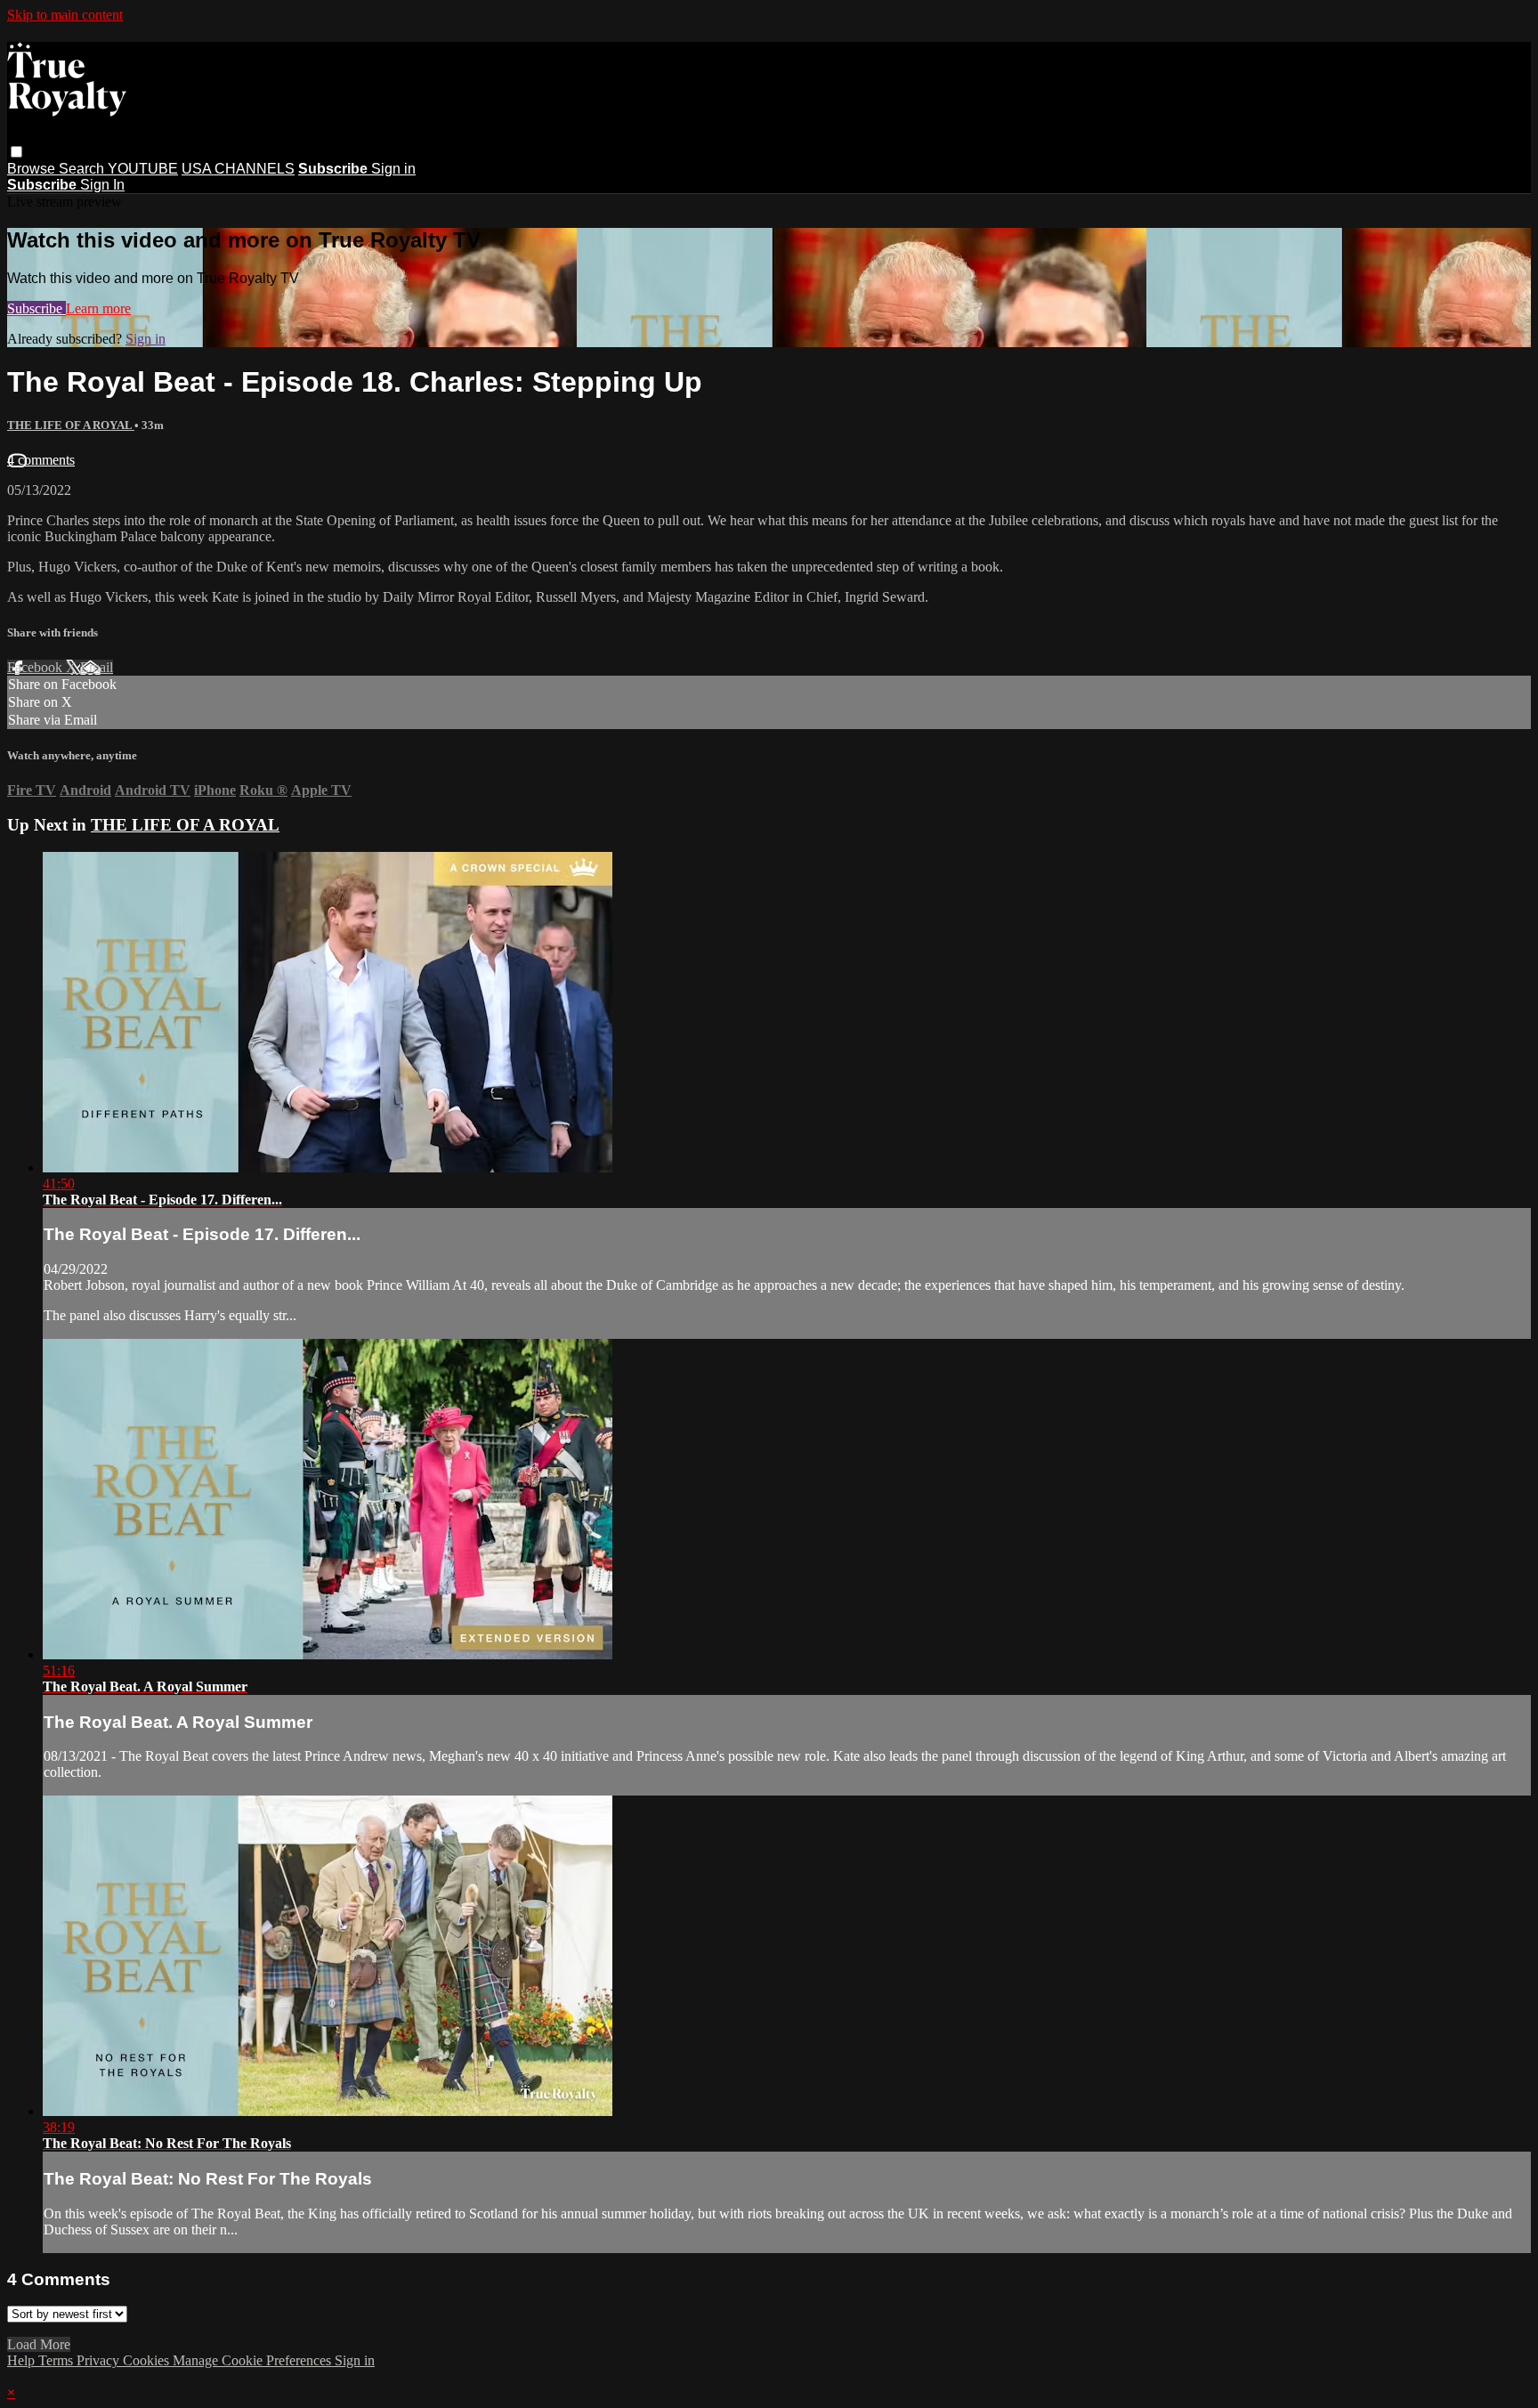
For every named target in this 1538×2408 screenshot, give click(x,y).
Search (83, 169)
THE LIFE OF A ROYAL (71, 425)
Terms (57, 2360)
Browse (33, 169)
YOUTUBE (143, 169)
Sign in (393, 169)
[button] (16, 152)
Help (23, 2360)
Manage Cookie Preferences (254, 2360)
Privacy (100, 2360)
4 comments (41, 460)
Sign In (102, 185)
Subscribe (36, 308)
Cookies (148, 2360)
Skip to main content (65, 15)
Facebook (36, 667)
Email (97, 667)
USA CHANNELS (238, 169)
